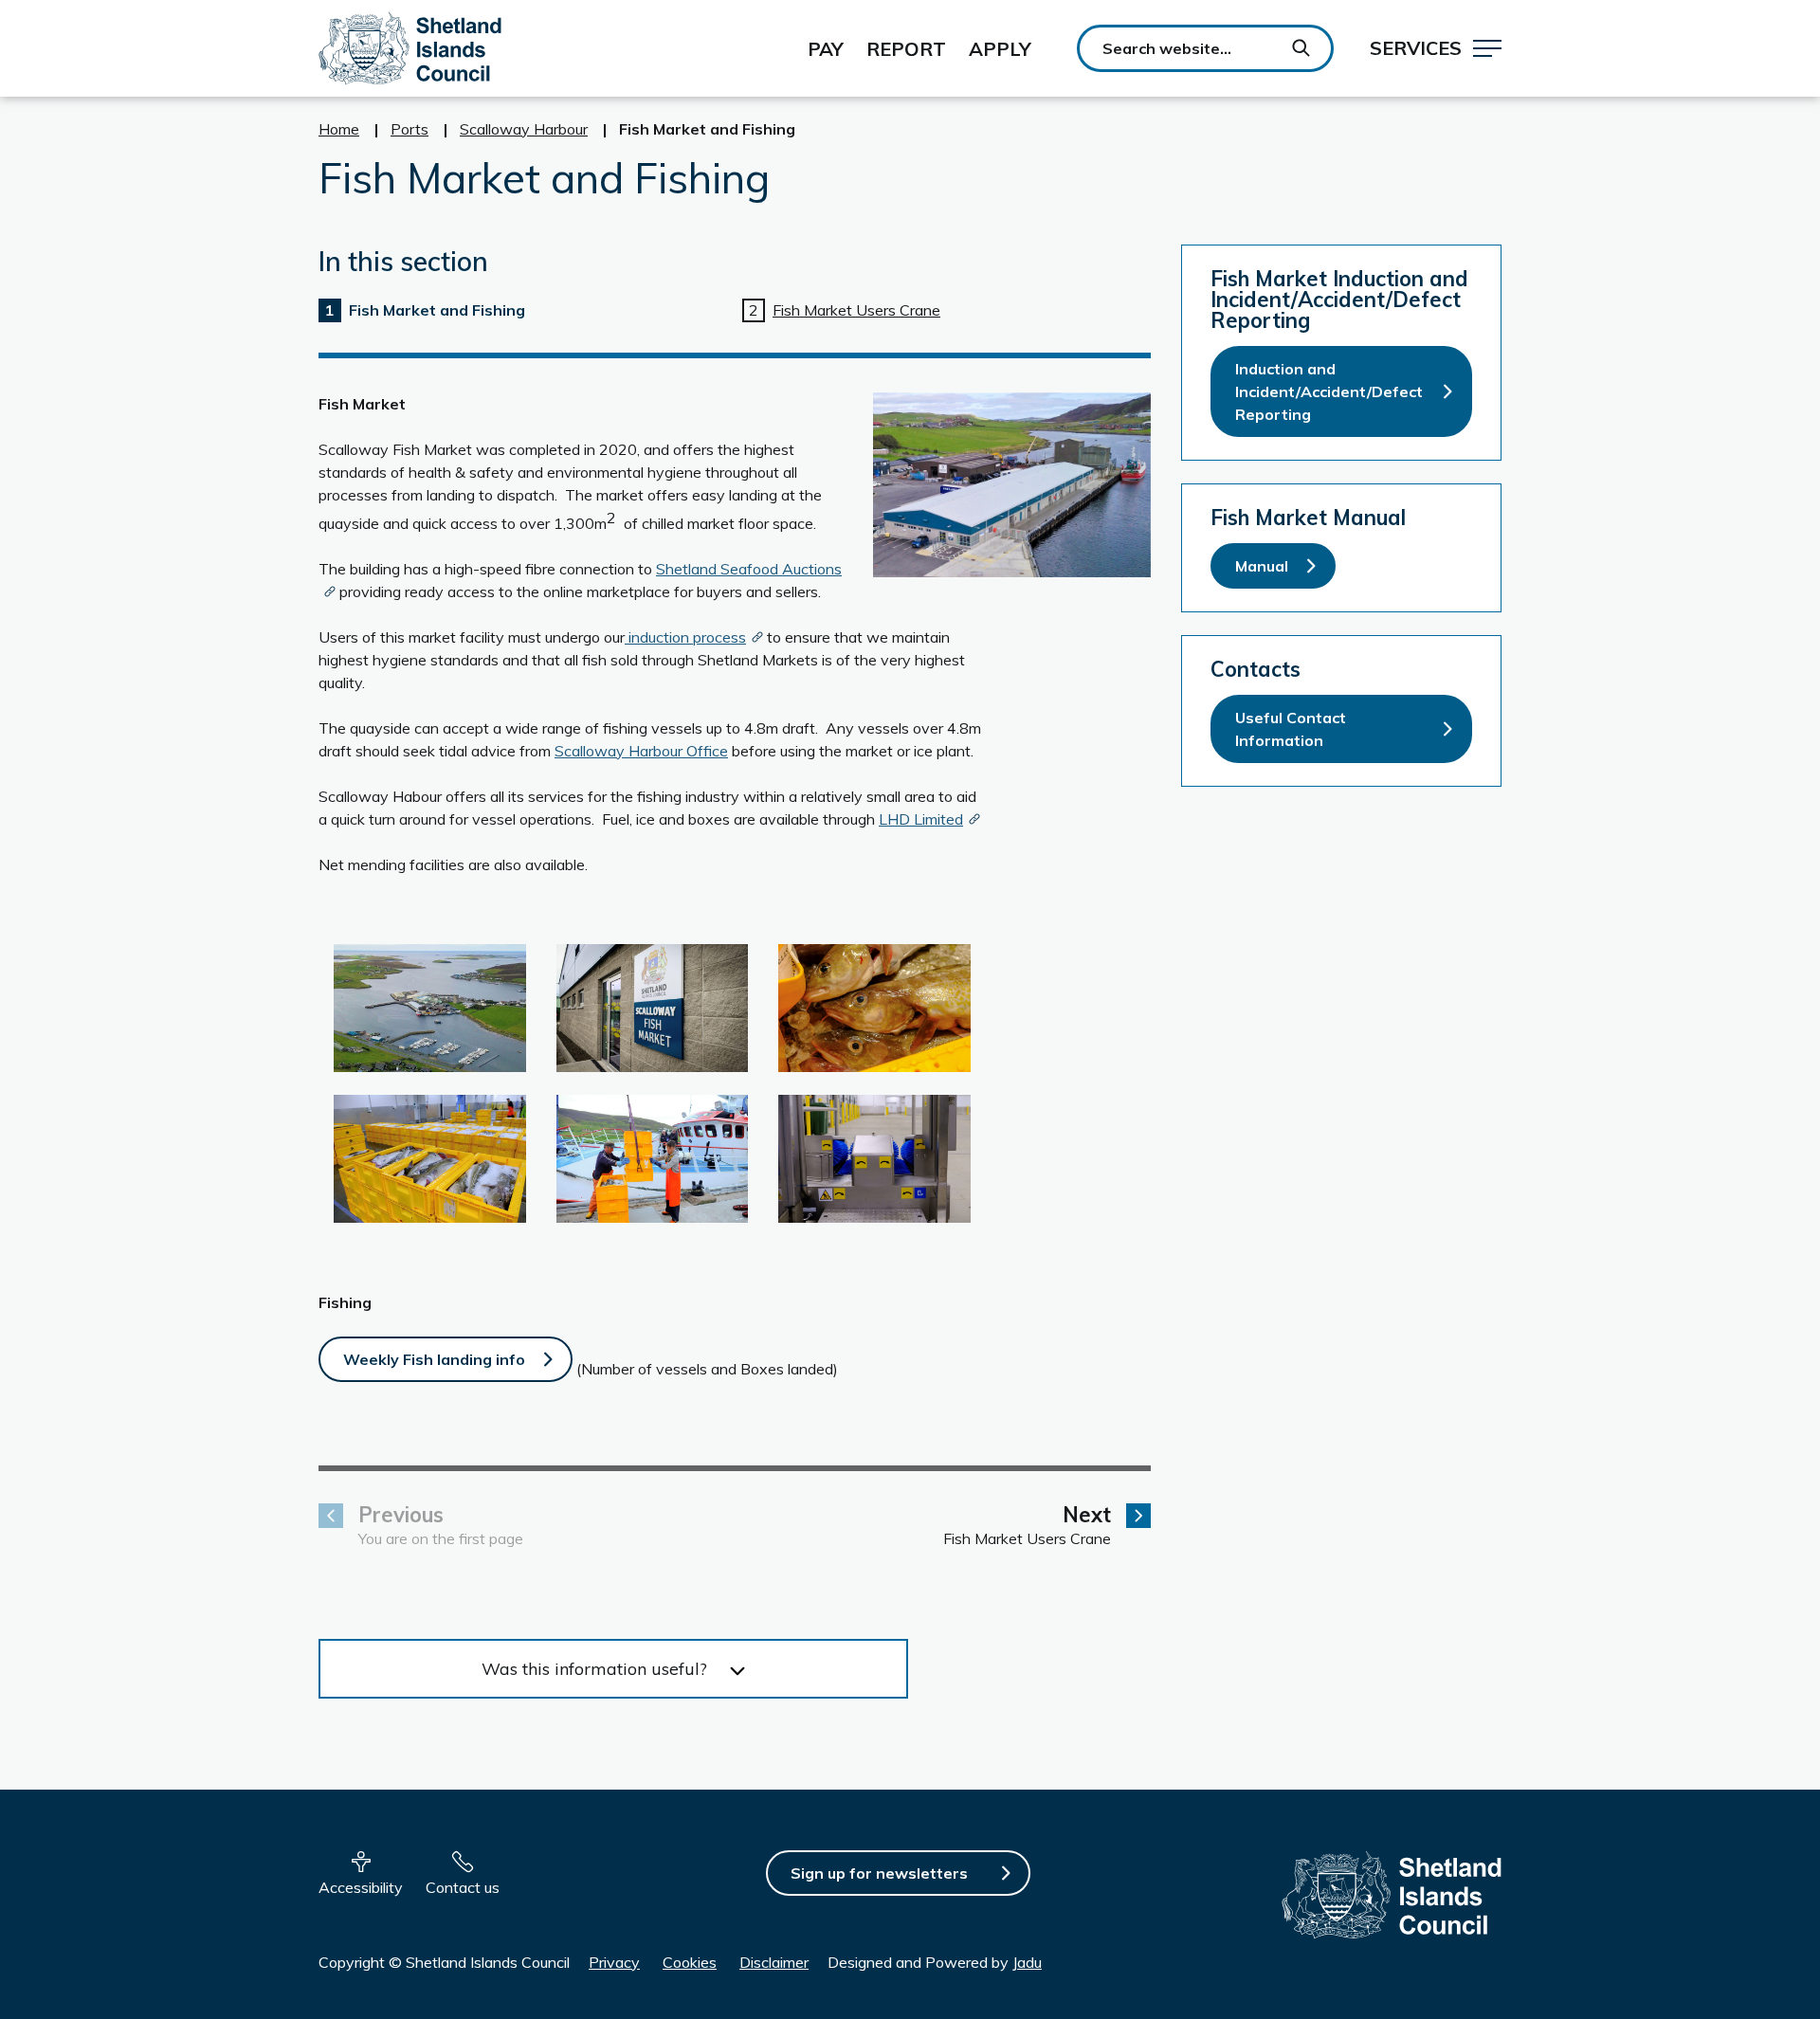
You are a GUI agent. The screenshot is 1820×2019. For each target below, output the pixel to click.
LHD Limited (921, 819)
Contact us (463, 1887)
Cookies (690, 1962)
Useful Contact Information (1291, 729)
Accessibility (361, 1887)
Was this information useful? (594, 1669)
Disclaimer (774, 1962)
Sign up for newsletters (879, 1873)
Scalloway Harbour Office (641, 751)
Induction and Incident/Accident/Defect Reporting (1329, 391)
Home (339, 129)
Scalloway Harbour (524, 129)
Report (906, 49)
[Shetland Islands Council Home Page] (410, 48)
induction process (685, 637)
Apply (1000, 49)
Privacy (614, 1962)
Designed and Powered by (935, 1962)
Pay (826, 49)
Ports (409, 129)
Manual (1262, 566)
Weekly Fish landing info (434, 1359)
